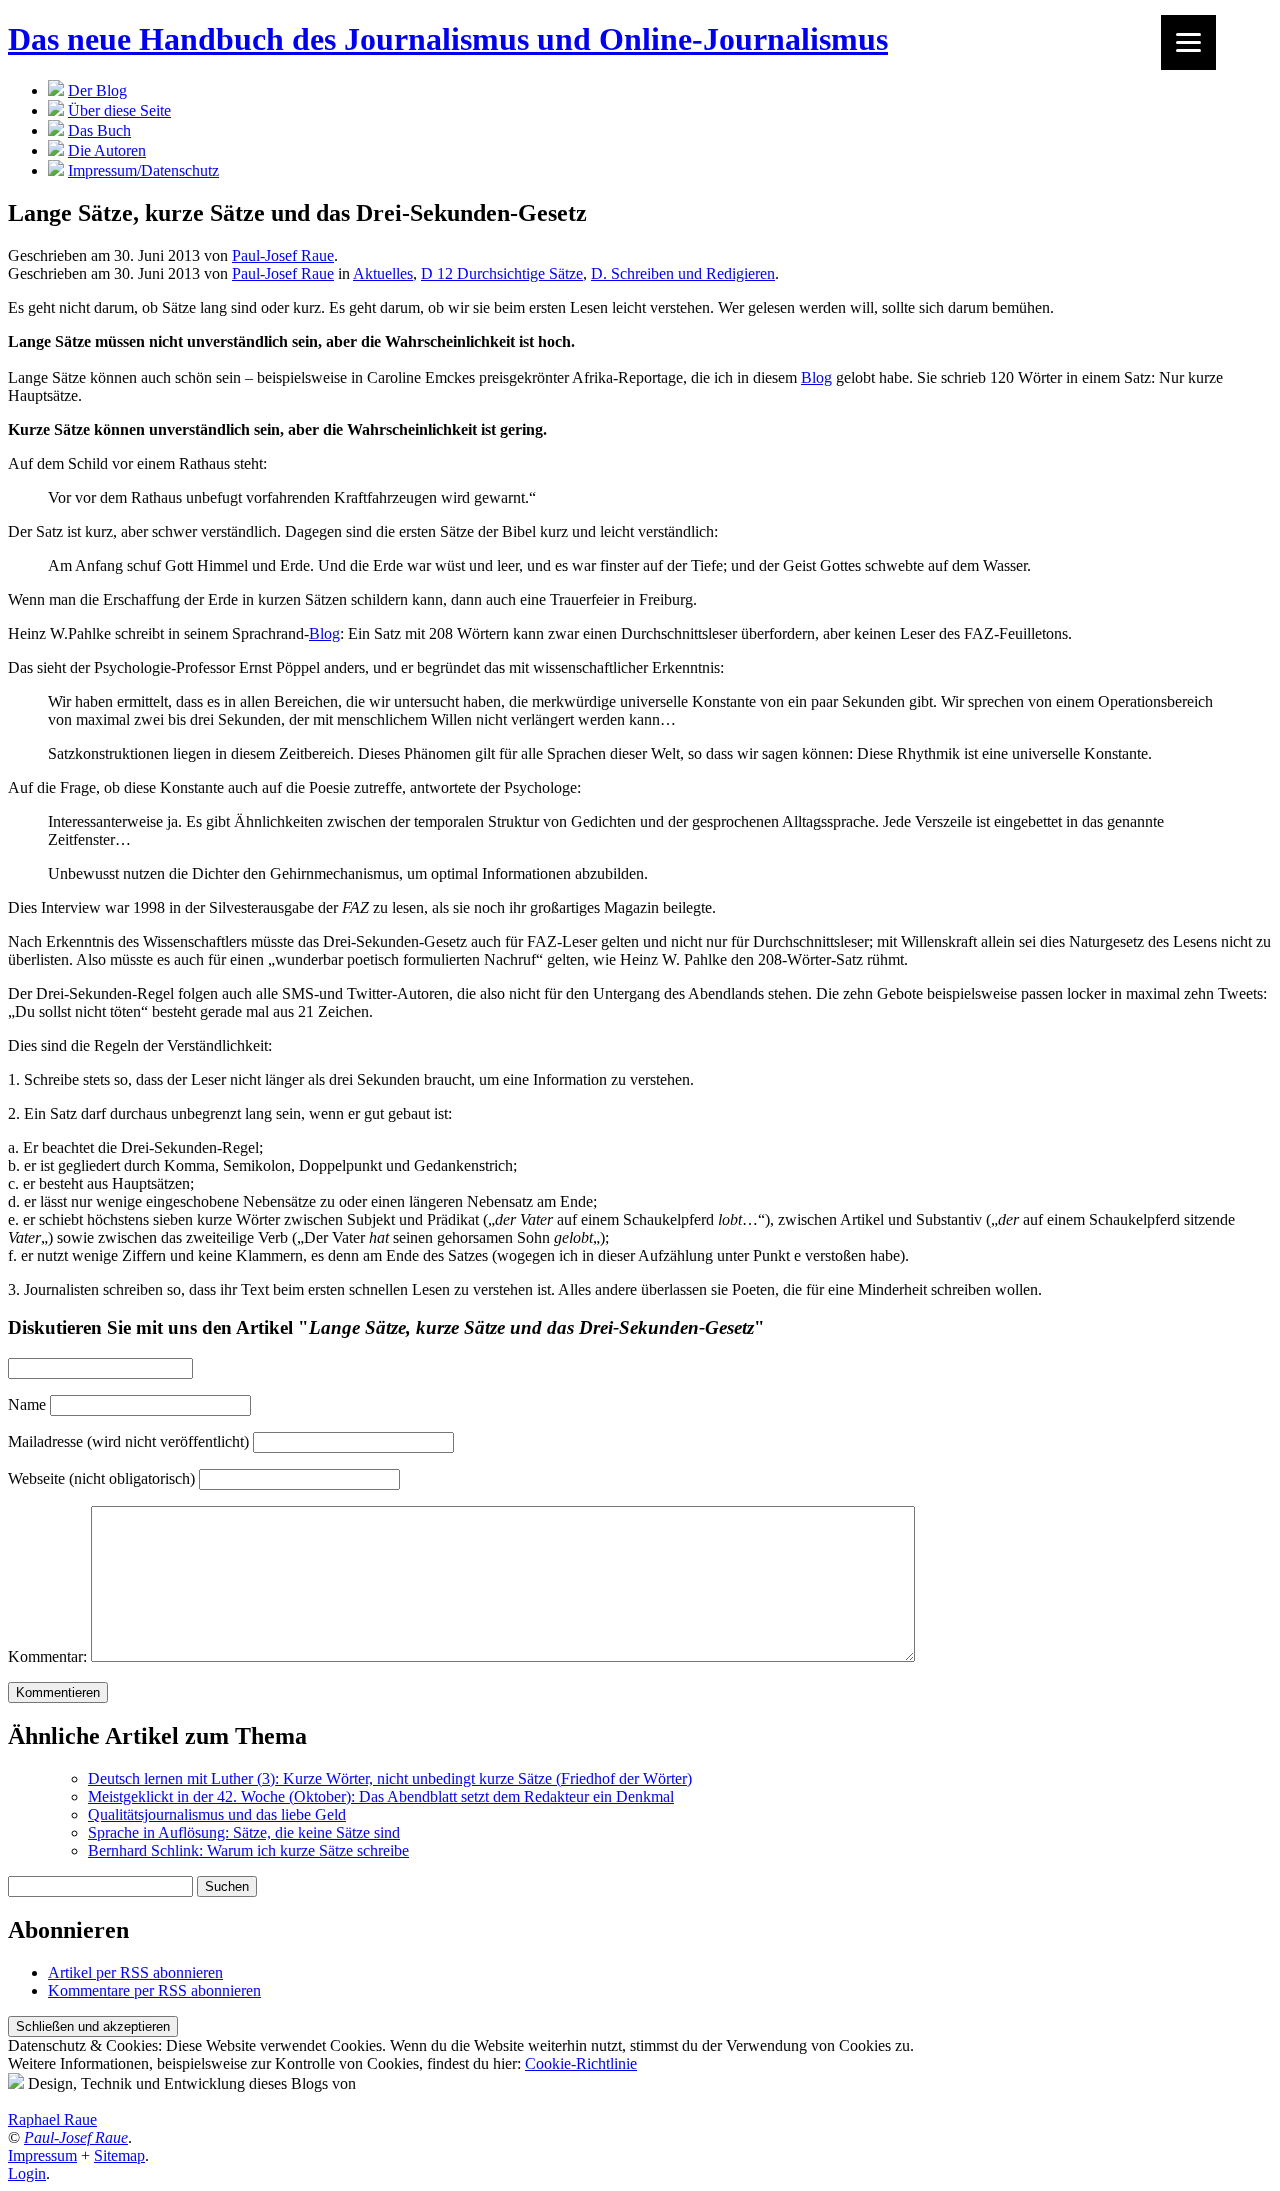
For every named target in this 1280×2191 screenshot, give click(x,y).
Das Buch (99, 130)
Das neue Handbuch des (448, 39)
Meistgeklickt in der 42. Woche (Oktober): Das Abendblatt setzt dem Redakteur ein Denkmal (381, 1796)
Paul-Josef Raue (283, 255)
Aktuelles (383, 273)
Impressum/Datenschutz (143, 170)
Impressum (42, 2155)
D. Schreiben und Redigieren (683, 273)
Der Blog (97, 90)
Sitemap (119, 2155)
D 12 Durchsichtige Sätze (502, 273)
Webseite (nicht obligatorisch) (101, 1478)
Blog (816, 377)
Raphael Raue (52, 2119)
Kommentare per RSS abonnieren (154, 1990)
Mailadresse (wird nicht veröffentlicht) (128, 1441)
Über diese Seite (119, 110)
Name (27, 1404)
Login (27, 2173)
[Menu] (1188, 42)
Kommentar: (47, 1656)
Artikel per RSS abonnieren (135, 1972)
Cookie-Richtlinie (581, 2063)
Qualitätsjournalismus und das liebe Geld (217, 1814)
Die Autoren (107, 150)
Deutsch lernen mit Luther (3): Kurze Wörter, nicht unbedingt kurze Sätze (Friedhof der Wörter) (390, 1778)
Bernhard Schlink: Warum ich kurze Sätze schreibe (248, 1850)
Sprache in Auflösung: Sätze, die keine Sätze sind (244, 1832)
